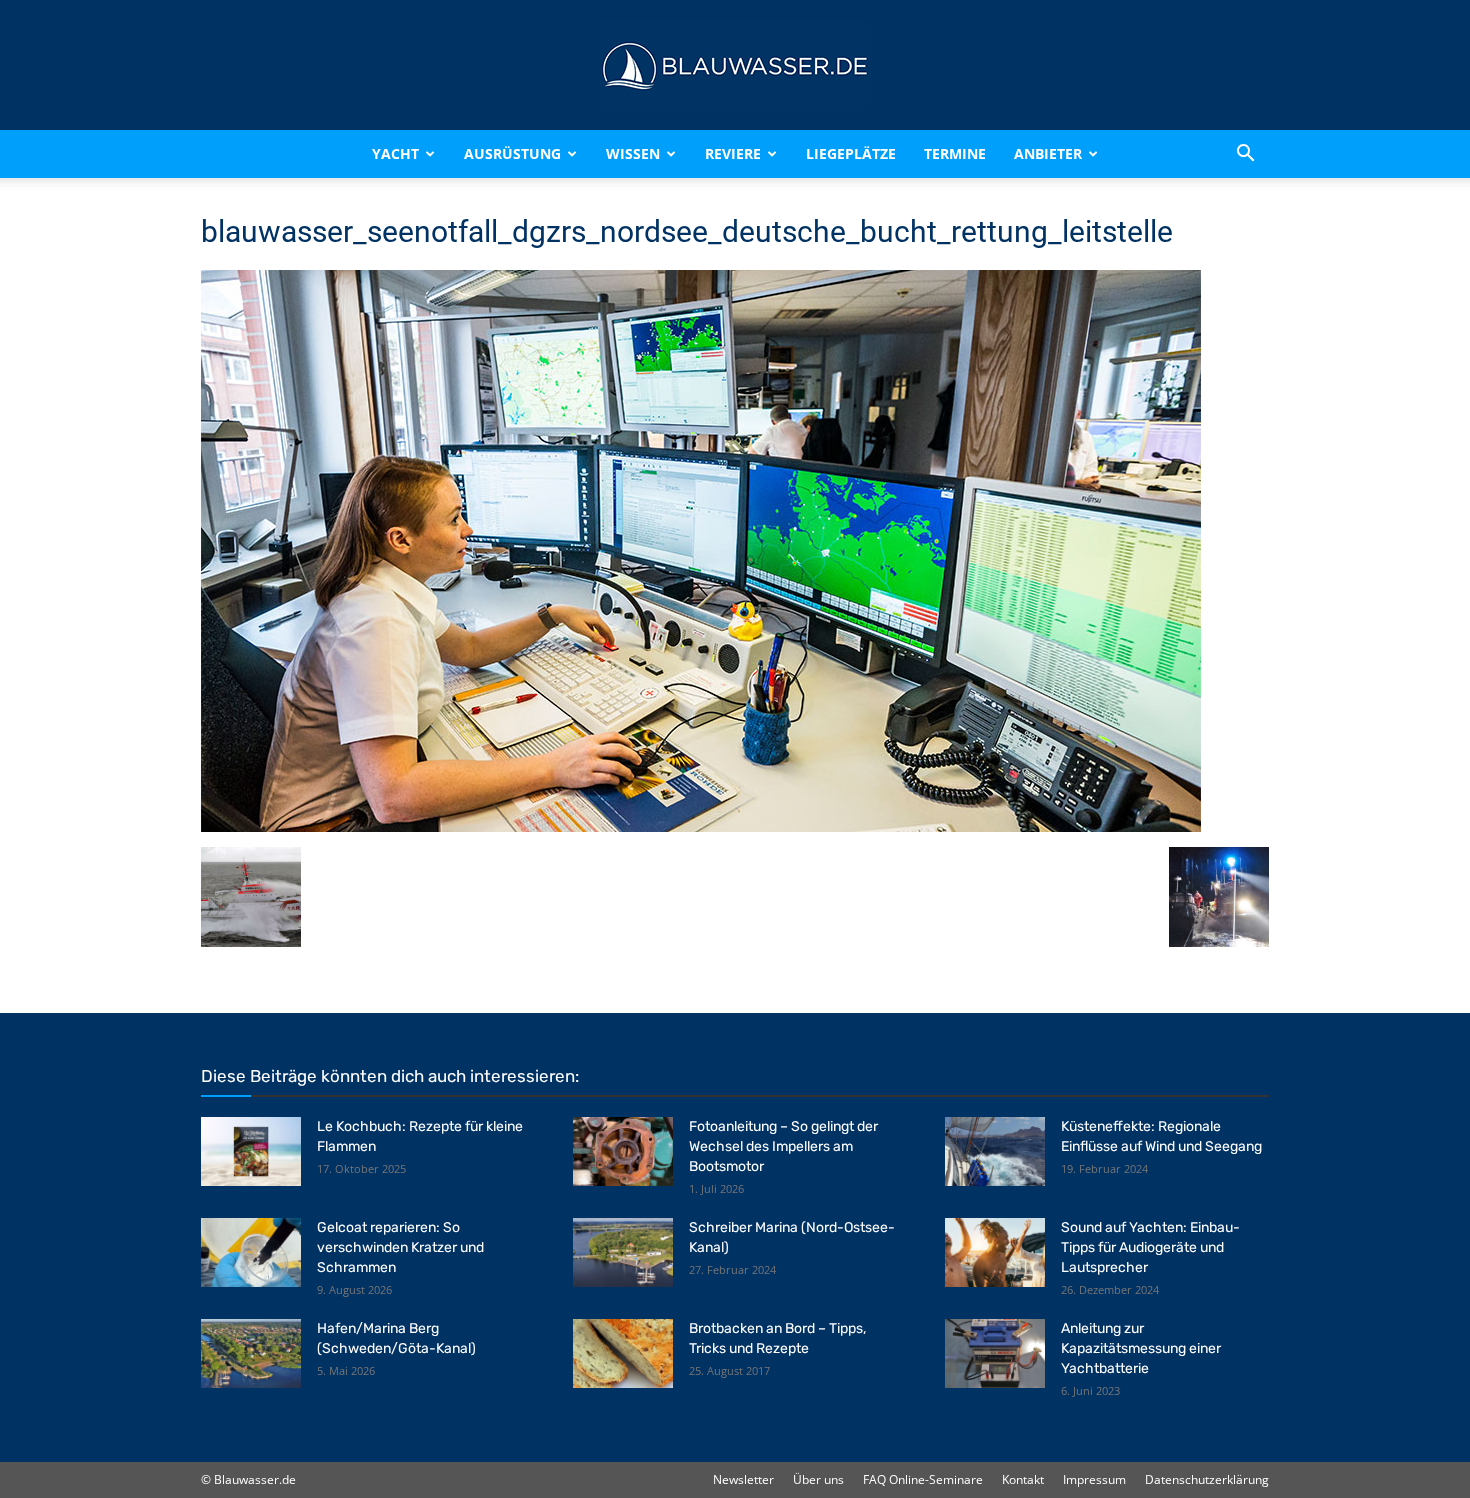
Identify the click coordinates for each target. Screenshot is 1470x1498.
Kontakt (1023, 1479)
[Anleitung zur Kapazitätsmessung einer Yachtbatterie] (995, 1353)
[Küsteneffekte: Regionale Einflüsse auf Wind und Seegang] (995, 1151)
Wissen (633, 153)
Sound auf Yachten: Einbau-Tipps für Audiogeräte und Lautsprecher (1150, 1247)
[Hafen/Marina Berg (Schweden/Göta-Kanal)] (251, 1353)
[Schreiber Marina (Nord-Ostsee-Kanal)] (623, 1252)
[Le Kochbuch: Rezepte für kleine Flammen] (251, 1151)
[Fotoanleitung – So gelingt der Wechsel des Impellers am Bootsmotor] (623, 1151)
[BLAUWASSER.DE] (735, 66)
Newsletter (743, 1479)
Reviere (733, 153)
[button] (1245, 154)
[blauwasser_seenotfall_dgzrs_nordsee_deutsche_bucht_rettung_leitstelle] (701, 826)
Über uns (818, 1479)
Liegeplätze (851, 153)
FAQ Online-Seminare (923, 1479)
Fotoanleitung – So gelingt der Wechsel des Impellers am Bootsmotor (783, 1146)
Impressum (1094, 1479)
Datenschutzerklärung (1207, 1479)
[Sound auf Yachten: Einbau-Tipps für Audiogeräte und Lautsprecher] (995, 1252)
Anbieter (1048, 153)
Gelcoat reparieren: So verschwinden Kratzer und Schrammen (400, 1247)
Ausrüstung (512, 153)
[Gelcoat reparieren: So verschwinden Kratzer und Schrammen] (251, 1252)
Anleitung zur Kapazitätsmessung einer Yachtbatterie (1141, 1348)
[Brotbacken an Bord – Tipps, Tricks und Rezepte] (623, 1353)
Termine (955, 153)
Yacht (395, 153)
